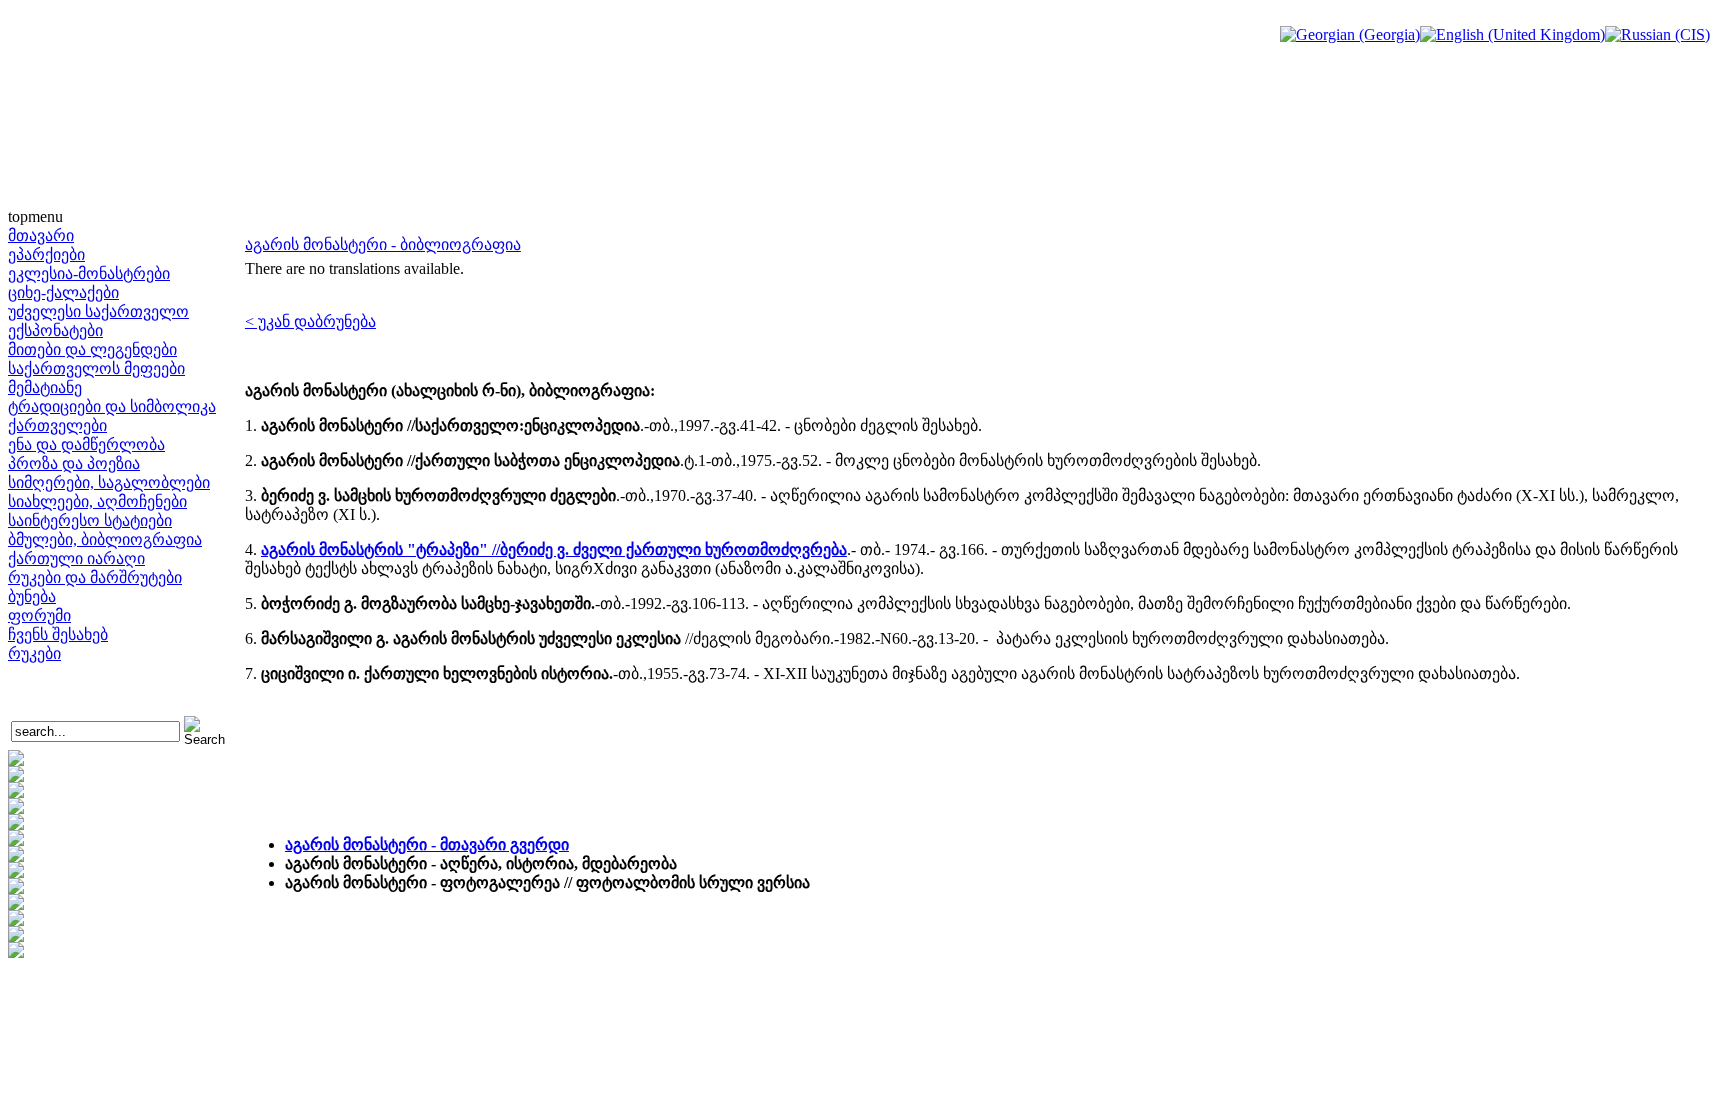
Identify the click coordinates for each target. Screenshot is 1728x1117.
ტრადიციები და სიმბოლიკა (112, 406)
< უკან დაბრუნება (310, 321)
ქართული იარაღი (76, 558)
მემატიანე (45, 387)
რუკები (34, 653)
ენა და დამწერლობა (86, 444)
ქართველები (57, 425)
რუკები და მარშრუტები (95, 577)
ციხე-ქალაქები (63, 292)
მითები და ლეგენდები (92, 349)
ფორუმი (39, 615)
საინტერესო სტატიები (90, 520)
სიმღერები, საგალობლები (109, 482)
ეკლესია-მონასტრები (89, 273)
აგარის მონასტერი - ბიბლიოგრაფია (383, 244)
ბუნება (32, 596)
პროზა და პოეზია (74, 463)
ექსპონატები (55, 330)
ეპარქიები (46, 254)
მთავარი (41, 235)
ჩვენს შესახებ (58, 634)
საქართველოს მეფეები (96, 368)
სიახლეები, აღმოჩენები (97, 501)
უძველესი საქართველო (98, 311)
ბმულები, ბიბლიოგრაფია (105, 539)
